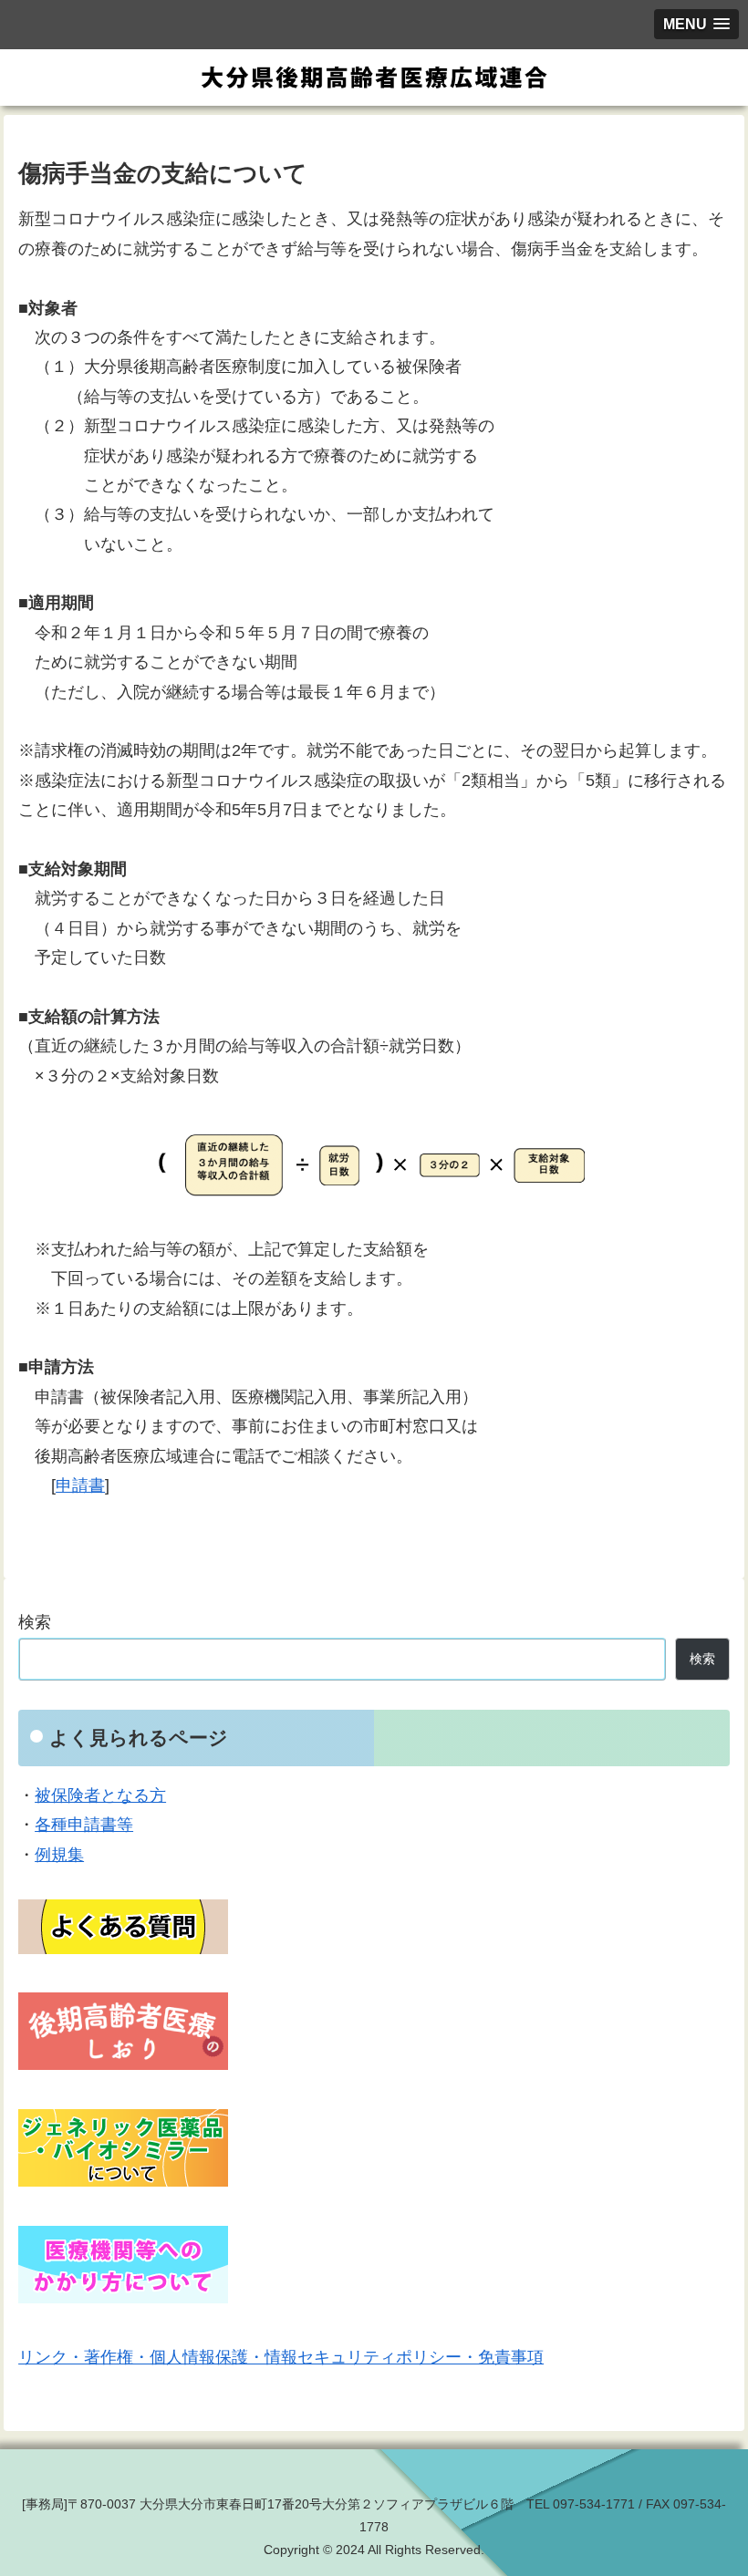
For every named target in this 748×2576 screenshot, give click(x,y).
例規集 (59, 1855)
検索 (35, 1622)
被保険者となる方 (100, 1795)
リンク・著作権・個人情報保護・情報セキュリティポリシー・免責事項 (281, 2357)
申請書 (80, 1485)
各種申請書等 (84, 1825)
